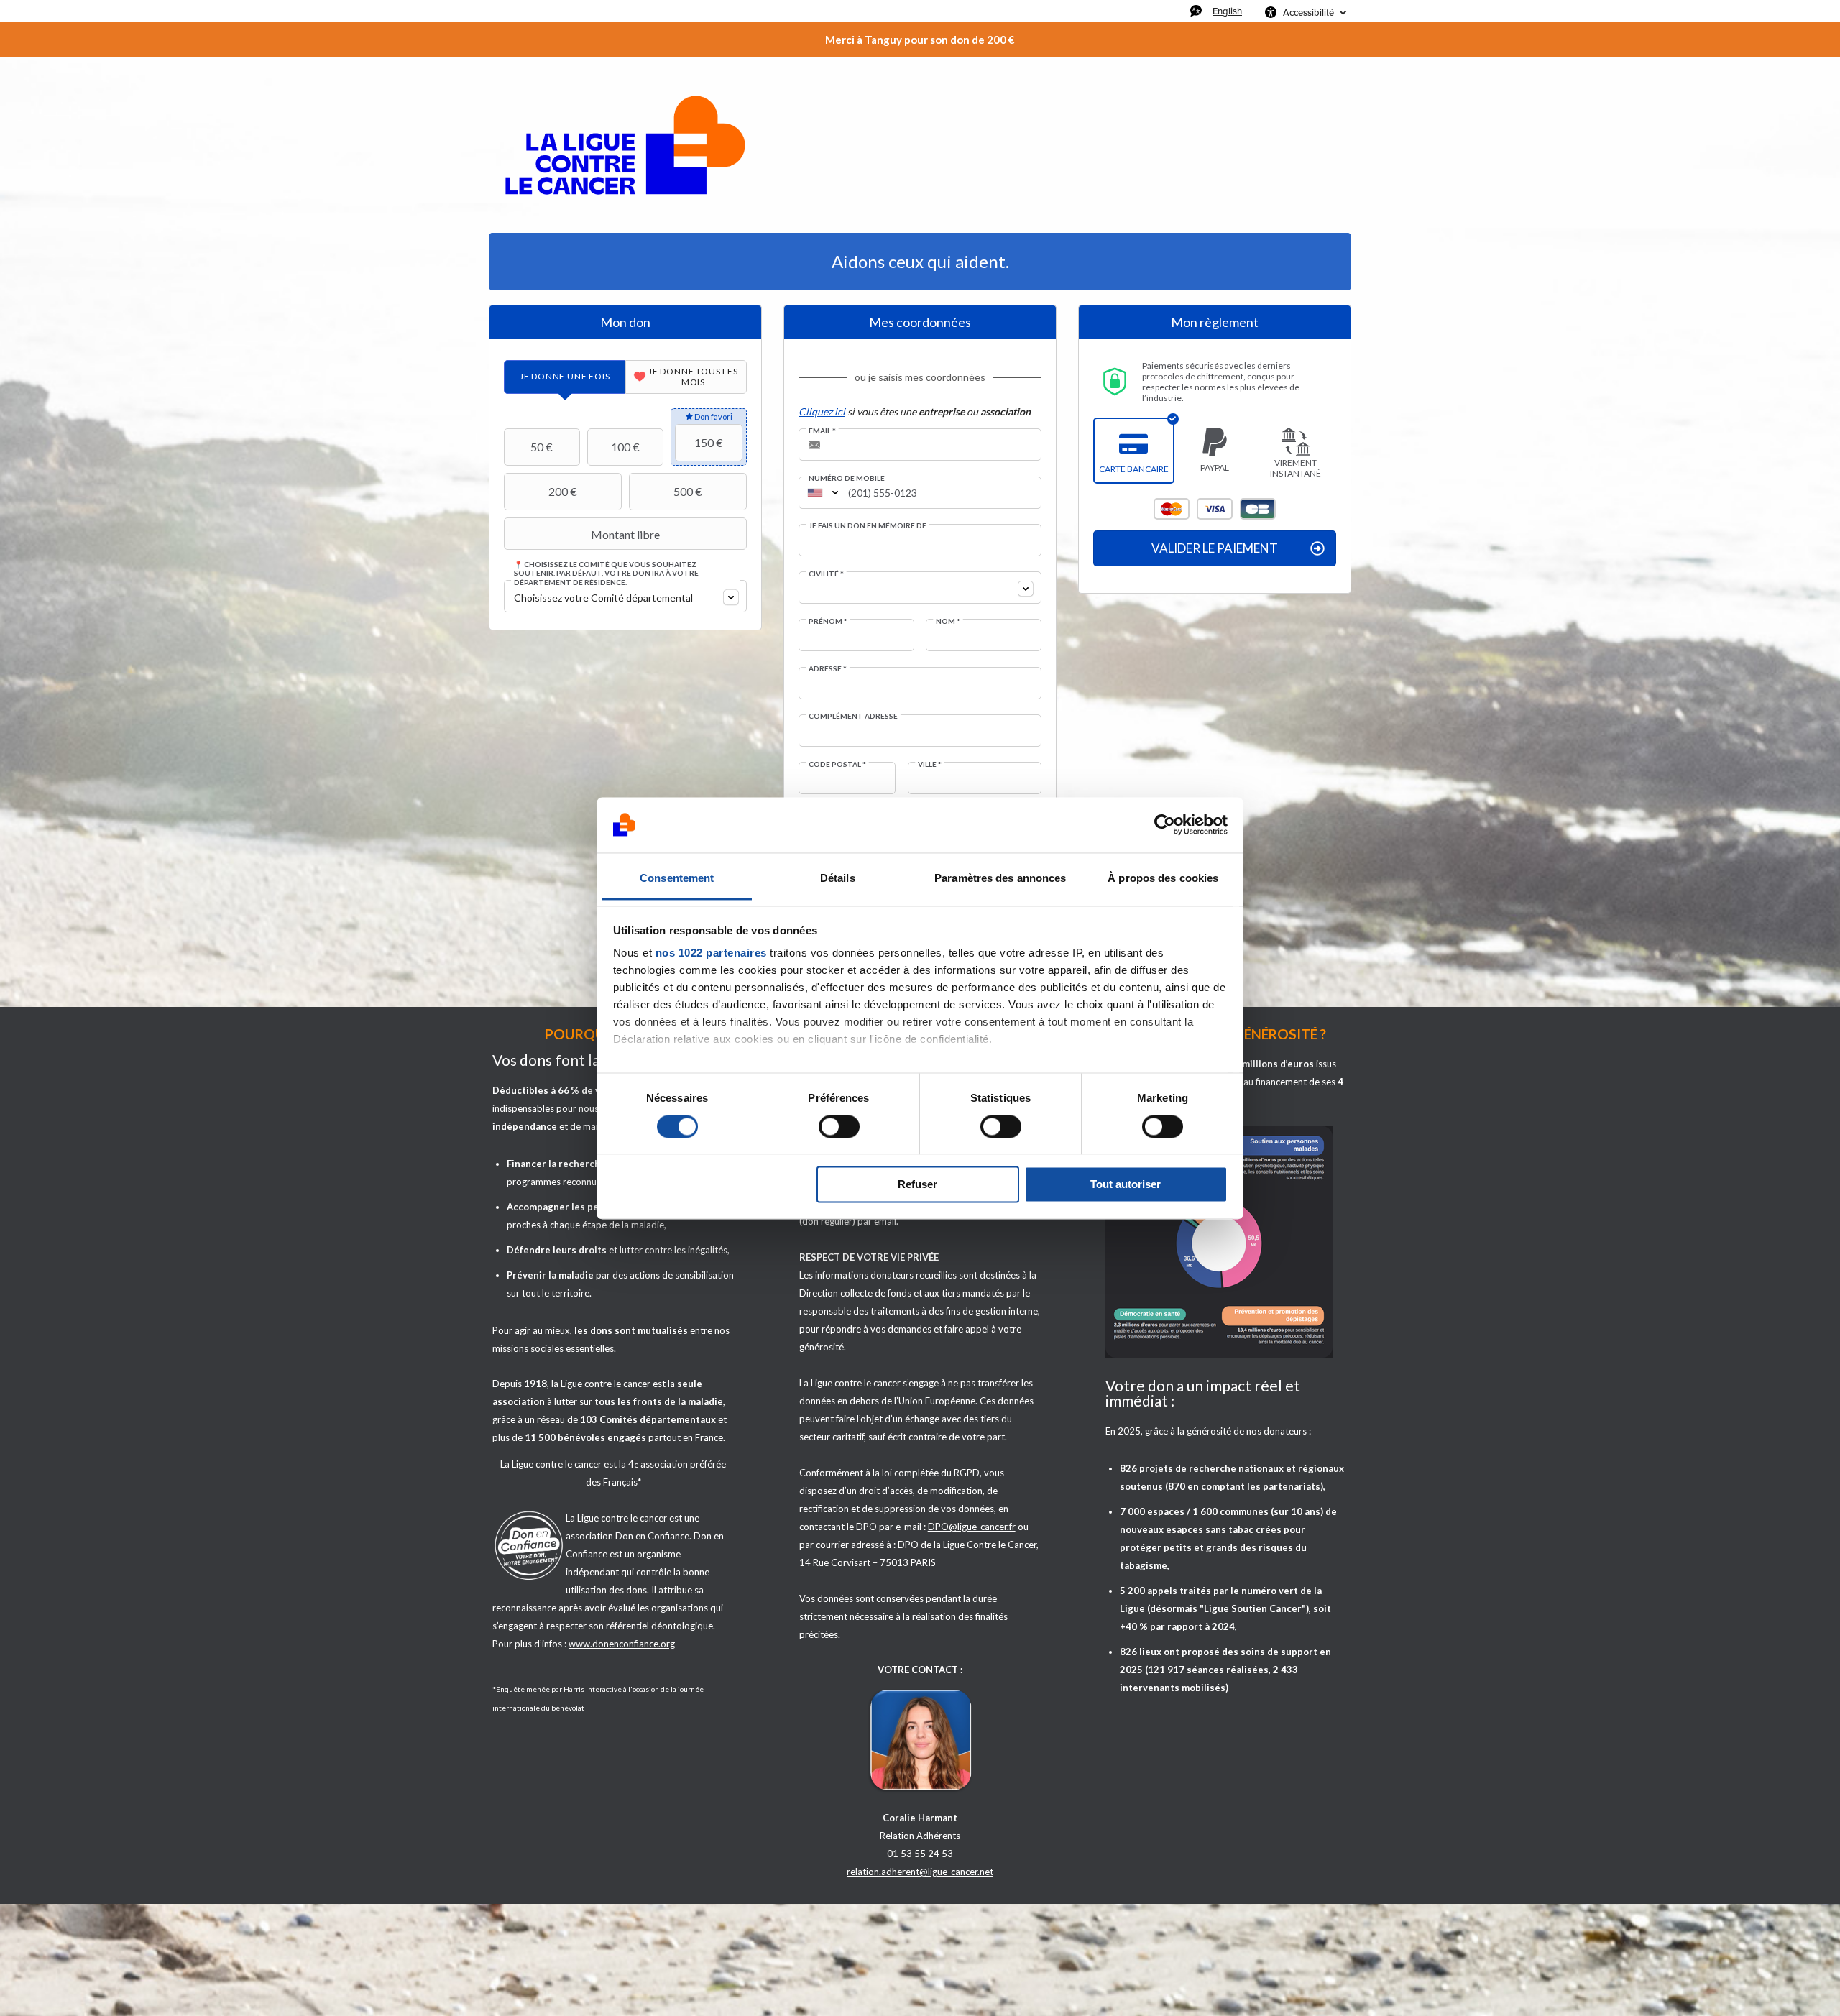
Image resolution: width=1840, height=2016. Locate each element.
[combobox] (625, 596)
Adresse (828, 668)
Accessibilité (1308, 12)
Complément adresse (853, 716)
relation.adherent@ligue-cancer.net (920, 1872)
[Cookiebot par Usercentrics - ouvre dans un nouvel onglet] (1165, 824)
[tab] (565, 377)
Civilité (826, 574)
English (1227, 11)
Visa (1215, 509)
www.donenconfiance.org (622, 1644)
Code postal (837, 764)
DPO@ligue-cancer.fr (972, 1527)
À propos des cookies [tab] (1163, 878)
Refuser (917, 1184)
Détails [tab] (838, 878)
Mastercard (1172, 509)
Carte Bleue (1258, 509)
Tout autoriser (1126, 1184)
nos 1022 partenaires (711, 953)
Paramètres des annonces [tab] (1000, 878)
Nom (948, 621)
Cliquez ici (822, 411)
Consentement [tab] (677, 878)
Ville (930, 764)
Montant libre (625, 534)
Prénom (828, 621)
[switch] (839, 1126)
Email (822, 431)
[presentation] (565, 377)
